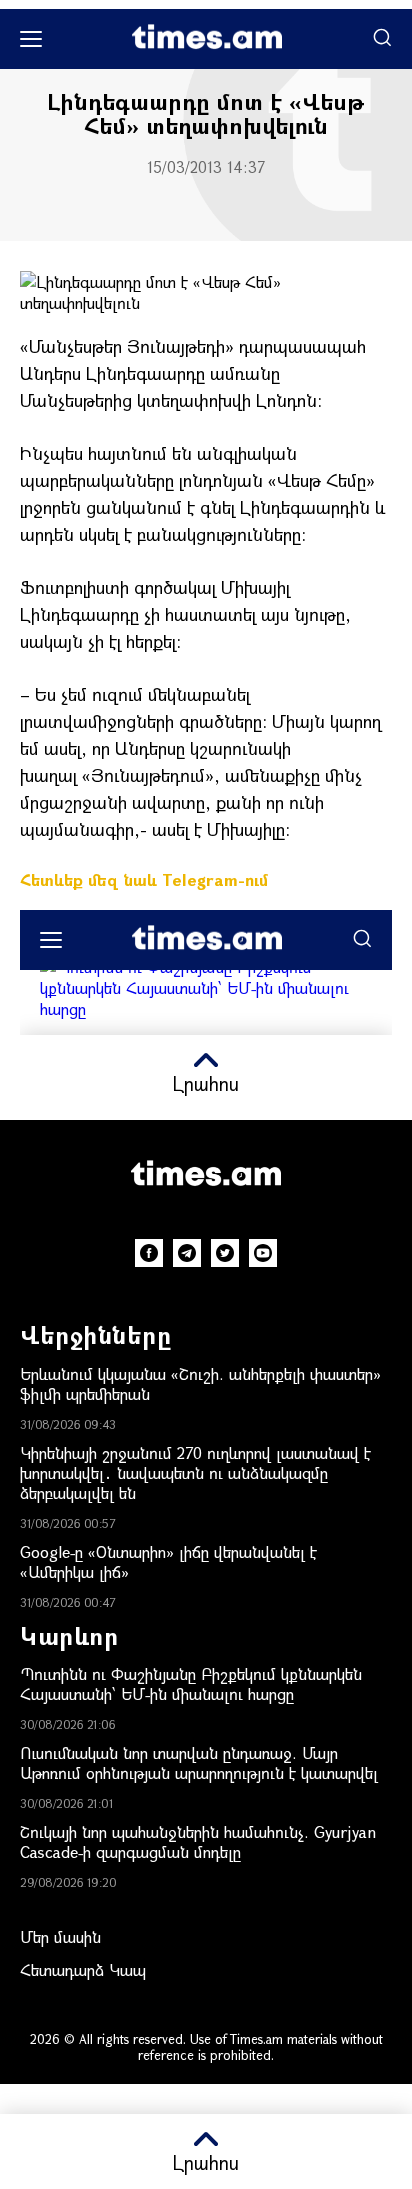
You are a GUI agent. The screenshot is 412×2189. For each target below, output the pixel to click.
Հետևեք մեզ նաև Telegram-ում (144, 879)
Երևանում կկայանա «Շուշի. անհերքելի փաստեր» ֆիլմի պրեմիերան (200, 1383)
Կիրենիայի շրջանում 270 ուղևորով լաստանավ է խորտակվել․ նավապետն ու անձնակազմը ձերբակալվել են (195, 1472)
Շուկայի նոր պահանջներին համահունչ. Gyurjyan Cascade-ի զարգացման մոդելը (198, 1841)
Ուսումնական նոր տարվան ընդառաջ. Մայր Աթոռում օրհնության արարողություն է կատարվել (199, 1762)
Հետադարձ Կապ (83, 1969)
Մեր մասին (60, 1936)
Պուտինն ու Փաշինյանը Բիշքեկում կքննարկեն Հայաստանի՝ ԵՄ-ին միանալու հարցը (191, 1683)
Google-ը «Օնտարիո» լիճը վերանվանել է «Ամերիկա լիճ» (168, 1561)
